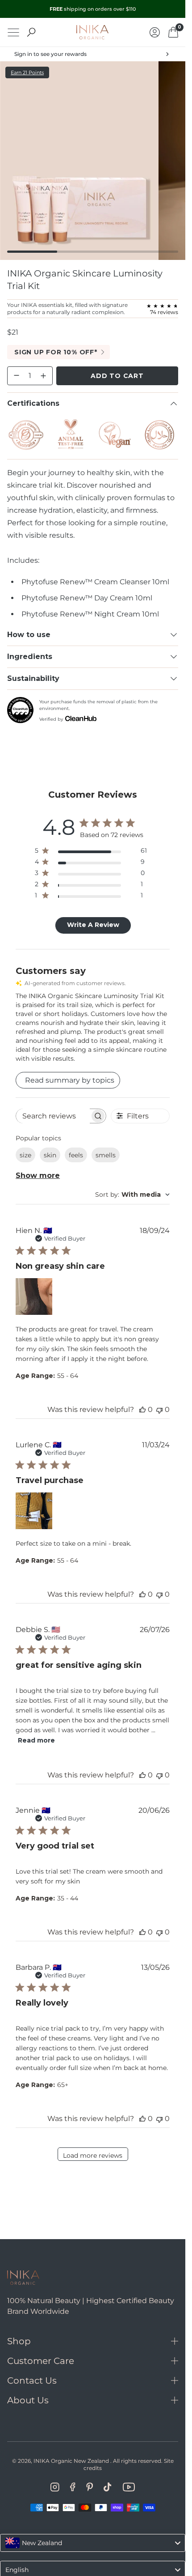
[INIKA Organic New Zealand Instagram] (55, 2487)
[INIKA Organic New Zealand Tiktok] (108, 2487)
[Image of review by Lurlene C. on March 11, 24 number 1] (34, 1511)
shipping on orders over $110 (93, 9)
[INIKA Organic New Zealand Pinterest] (90, 2487)
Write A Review (93, 925)
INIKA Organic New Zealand (71, 2461)
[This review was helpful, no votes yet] (142, 1409)
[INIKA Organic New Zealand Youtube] (129, 2487)
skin (50, 1155)
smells (106, 1155)
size (25, 1155)
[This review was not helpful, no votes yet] (159, 1409)
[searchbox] (53, 1116)
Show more (38, 1175)
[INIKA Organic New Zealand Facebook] (73, 2487)
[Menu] (13, 32)
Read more (36, 1740)
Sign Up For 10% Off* (56, 352)
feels (76, 1155)
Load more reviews (93, 2155)
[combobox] (132, 1194)
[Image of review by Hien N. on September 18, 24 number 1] (34, 1297)
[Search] (31, 32)
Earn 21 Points (27, 72)
